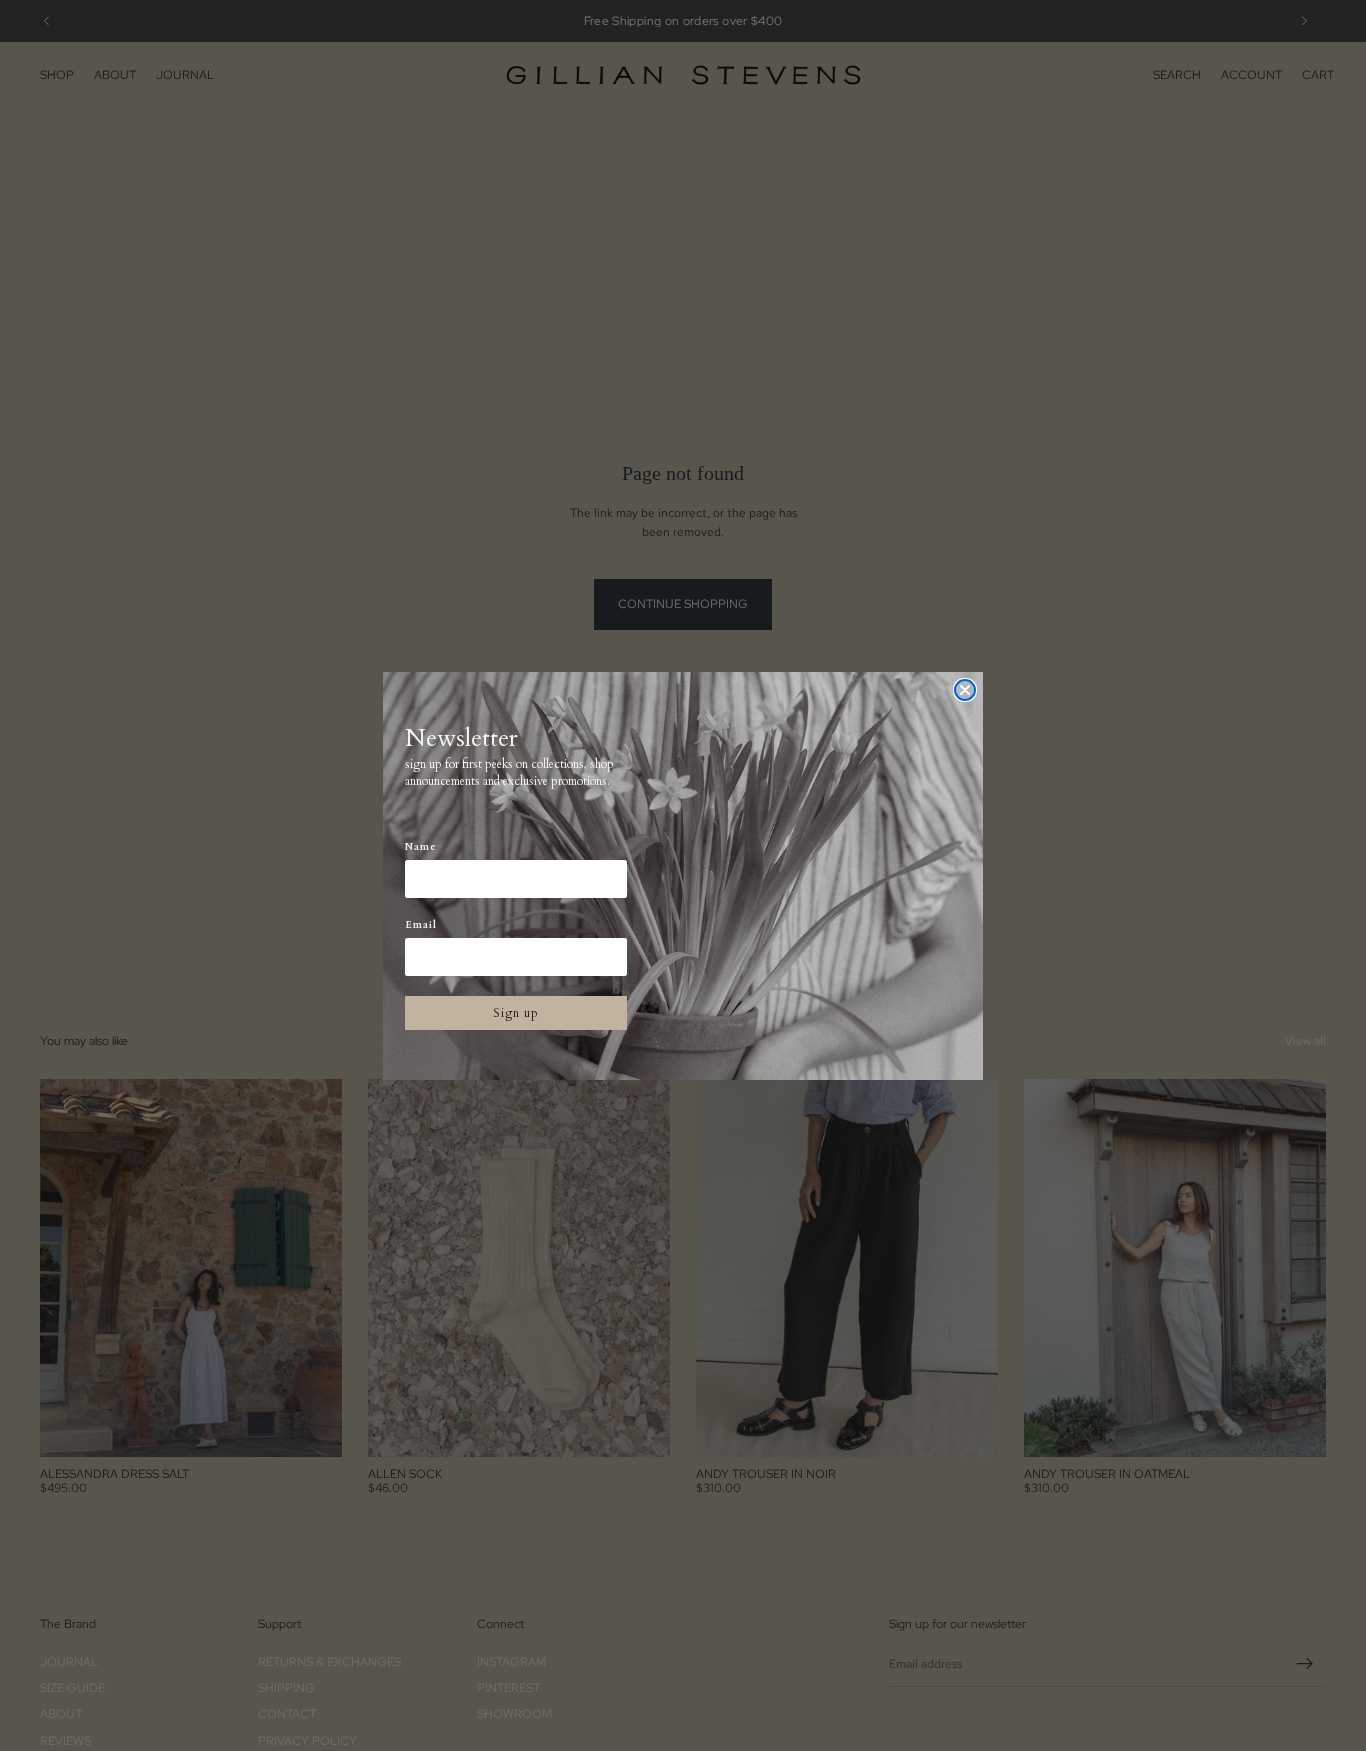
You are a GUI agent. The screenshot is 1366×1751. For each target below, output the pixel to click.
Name (421, 847)
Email (421, 925)
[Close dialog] (965, 690)
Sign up (516, 1013)
